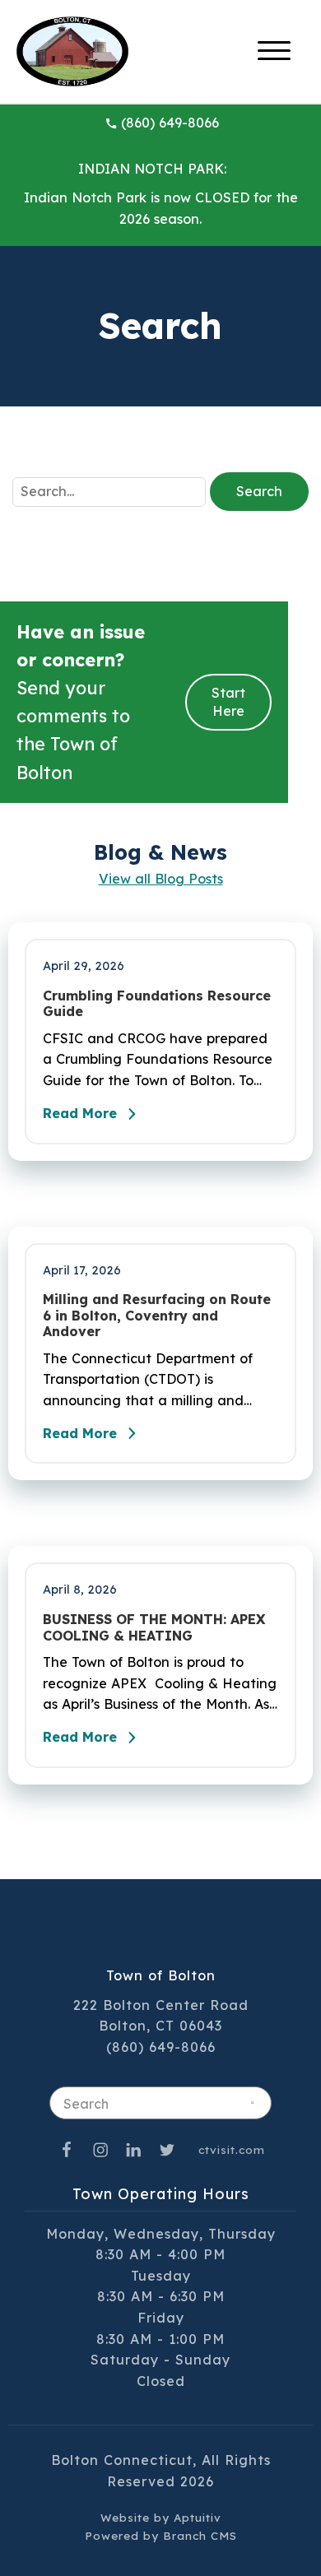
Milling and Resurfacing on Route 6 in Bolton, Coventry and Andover (157, 1316)
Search (259, 491)
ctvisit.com (232, 2149)
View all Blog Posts (161, 879)
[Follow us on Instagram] (100, 2149)
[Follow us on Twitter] (167, 2149)
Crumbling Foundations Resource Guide (157, 1004)
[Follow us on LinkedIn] (134, 2149)
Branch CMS (200, 2535)
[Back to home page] (72, 50)
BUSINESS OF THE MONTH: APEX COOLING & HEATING (154, 1627)
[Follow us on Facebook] (67, 2149)
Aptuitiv (198, 2517)
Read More (80, 1113)
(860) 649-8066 (170, 123)
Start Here (228, 702)
